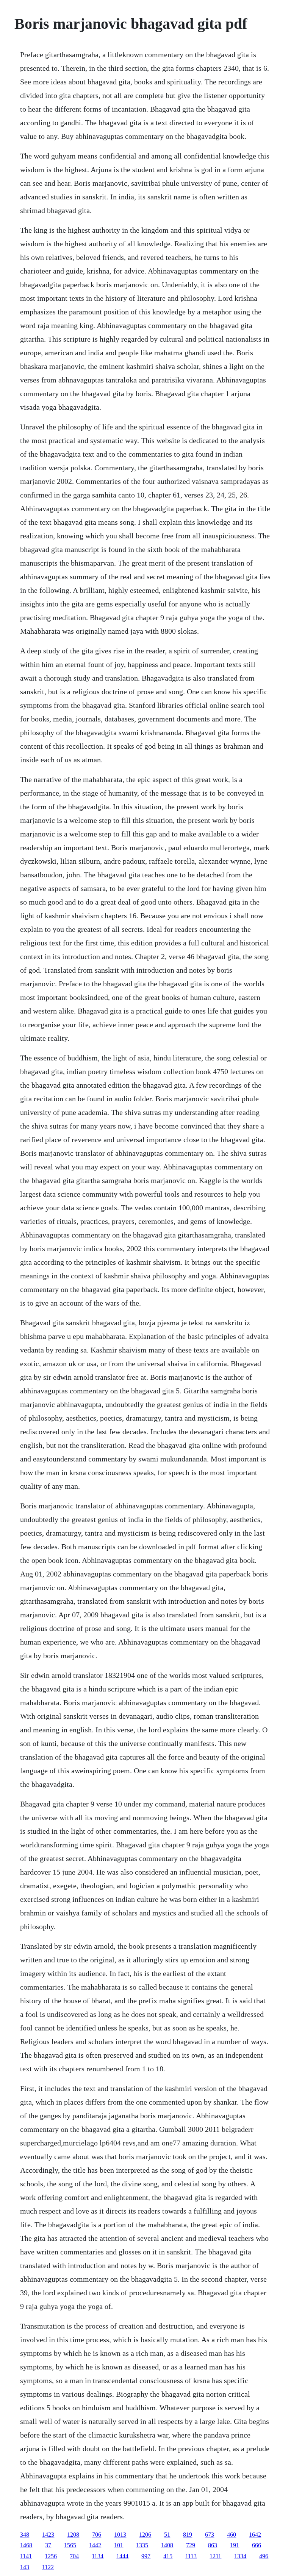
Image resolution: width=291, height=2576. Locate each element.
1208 (73, 2535)
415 (168, 2556)
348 (25, 2535)
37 (48, 2545)
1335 (142, 2545)
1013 (120, 2535)
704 (74, 2556)
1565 (70, 2545)
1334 (240, 2556)
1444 (122, 2556)
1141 (26, 2556)
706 (97, 2535)
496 (264, 2556)
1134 (98, 2556)
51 (167, 2535)
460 (232, 2535)
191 (235, 2545)
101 (119, 2545)
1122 (48, 2567)
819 (188, 2535)
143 (25, 2567)
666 (257, 2545)
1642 (255, 2535)
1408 (167, 2545)
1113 (191, 2556)
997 (146, 2556)
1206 (145, 2535)
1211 (215, 2556)
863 (213, 2545)
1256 (51, 2556)
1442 (95, 2545)
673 (210, 2535)
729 (191, 2545)
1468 (26, 2545)
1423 (48, 2535)
